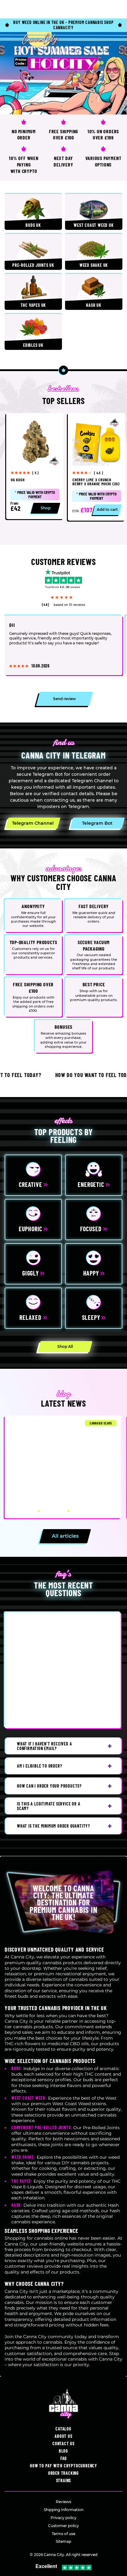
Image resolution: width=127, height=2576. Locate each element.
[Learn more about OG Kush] (35, 466)
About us (63, 2436)
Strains (64, 2480)
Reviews (63, 2502)
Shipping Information (64, 2510)
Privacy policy (63, 2518)
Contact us (63, 2444)
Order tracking (63, 2473)
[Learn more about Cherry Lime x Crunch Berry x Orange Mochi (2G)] (96, 467)
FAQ (63, 2458)
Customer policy (63, 2526)
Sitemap (63, 2541)
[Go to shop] (63, 73)
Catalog (63, 2429)
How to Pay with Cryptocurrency (63, 2466)
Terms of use (63, 2534)
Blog (63, 2451)
